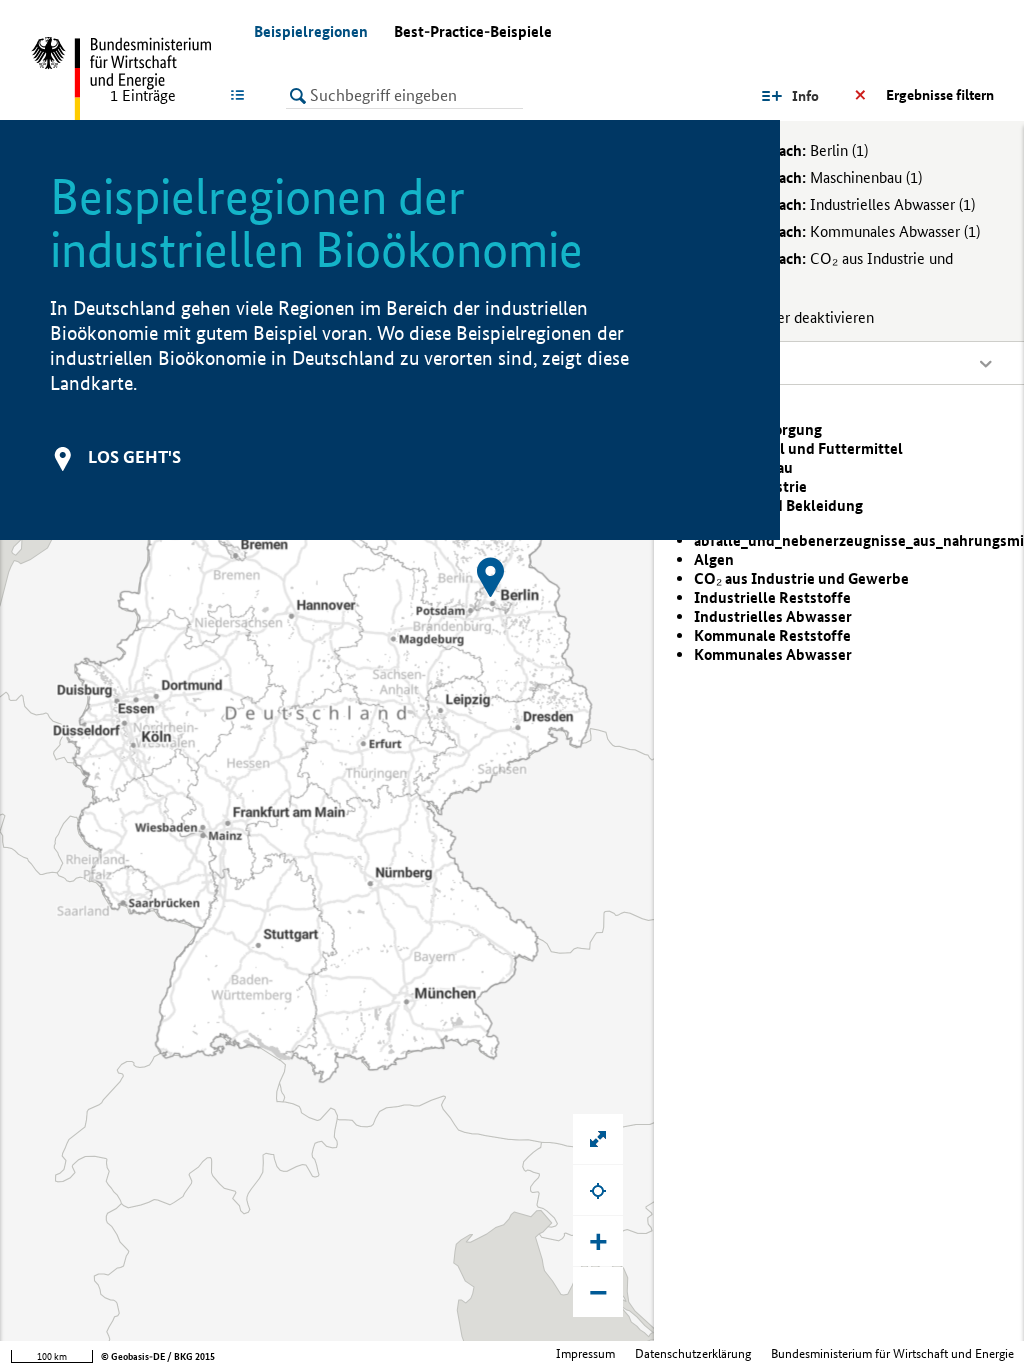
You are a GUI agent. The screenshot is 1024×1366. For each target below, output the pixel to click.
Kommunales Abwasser (773, 654)
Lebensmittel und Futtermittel (798, 448)
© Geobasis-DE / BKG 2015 (158, 1356)
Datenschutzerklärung (693, 1353)
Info (805, 96)
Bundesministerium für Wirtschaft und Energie (892, 1353)
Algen (714, 559)
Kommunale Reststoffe (772, 635)
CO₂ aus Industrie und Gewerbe (801, 578)
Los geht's (134, 456)
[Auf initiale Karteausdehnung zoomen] (598, 1139)
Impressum (585, 1353)
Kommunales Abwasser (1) (844, 231)
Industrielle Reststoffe (772, 597)
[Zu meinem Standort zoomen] (598, 1190)
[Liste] (241, 95)
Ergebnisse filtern (940, 95)
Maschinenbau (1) (815, 177)
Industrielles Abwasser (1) (841, 204)
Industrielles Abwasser (773, 616)
